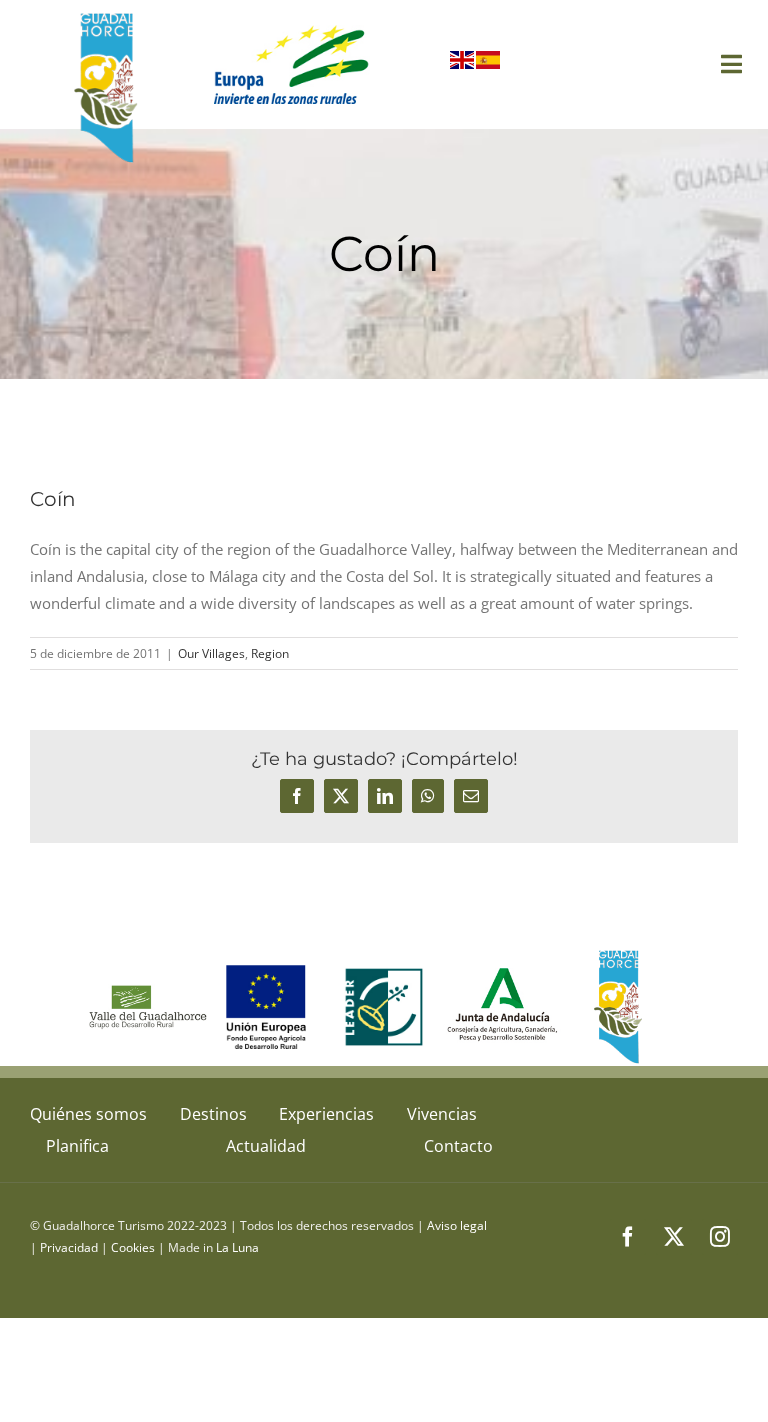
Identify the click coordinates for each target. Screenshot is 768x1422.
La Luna (237, 1247)
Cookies (133, 1247)
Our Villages (211, 653)
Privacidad (69, 1247)
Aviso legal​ (457, 1225)
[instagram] (720, 1237)
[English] (463, 64)
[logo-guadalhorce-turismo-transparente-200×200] (109, 17)
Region (270, 653)
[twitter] (674, 1237)
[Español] (489, 64)
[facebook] (628, 1237)
